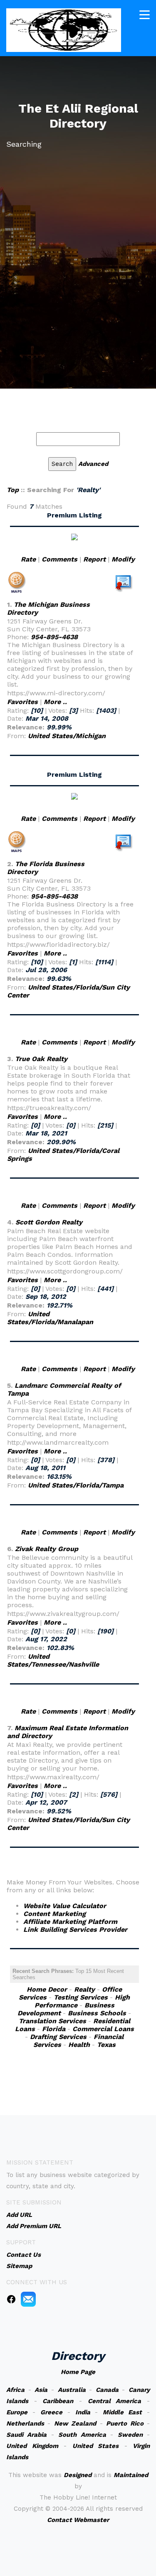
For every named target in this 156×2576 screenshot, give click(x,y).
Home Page (78, 2372)
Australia (72, 2390)
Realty (84, 1989)
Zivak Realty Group (47, 1549)
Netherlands (25, 2423)
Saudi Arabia (26, 2435)
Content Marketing (54, 1914)
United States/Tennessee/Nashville (53, 1660)
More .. (55, 702)
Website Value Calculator (65, 1906)
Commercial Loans (103, 2029)
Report (94, 559)
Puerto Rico (125, 2423)
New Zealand (75, 2423)
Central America (115, 2401)
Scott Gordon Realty (49, 1222)
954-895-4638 (54, 637)
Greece (51, 2412)
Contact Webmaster (78, 2520)
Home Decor (47, 1989)
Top (13, 490)
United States (96, 2446)
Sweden (130, 2435)
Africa (15, 2390)
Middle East (122, 2412)
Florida (54, 2029)
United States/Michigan (67, 736)
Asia (41, 2390)
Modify (123, 559)
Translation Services (52, 2021)
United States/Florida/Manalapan (50, 1318)
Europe (17, 2412)
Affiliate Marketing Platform (70, 1922)
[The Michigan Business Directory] (74, 536)
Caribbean (58, 2401)
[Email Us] (28, 2299)
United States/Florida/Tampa (76, 1485)
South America (82, 2435)
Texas (106, 2045)
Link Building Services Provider (75, 1930)
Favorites (22, 702)
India (83, 2412)
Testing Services (81, 1997)
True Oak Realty (41, 1059)
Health (79, 2045)
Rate (28, 559)
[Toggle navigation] (145, 15)
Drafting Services (58, 2037)
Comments (59, 559)
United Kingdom (32, 2446)
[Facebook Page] (11, 2299)
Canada (107, 2390)
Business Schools (97, 2013)
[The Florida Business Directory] (74, 796)
